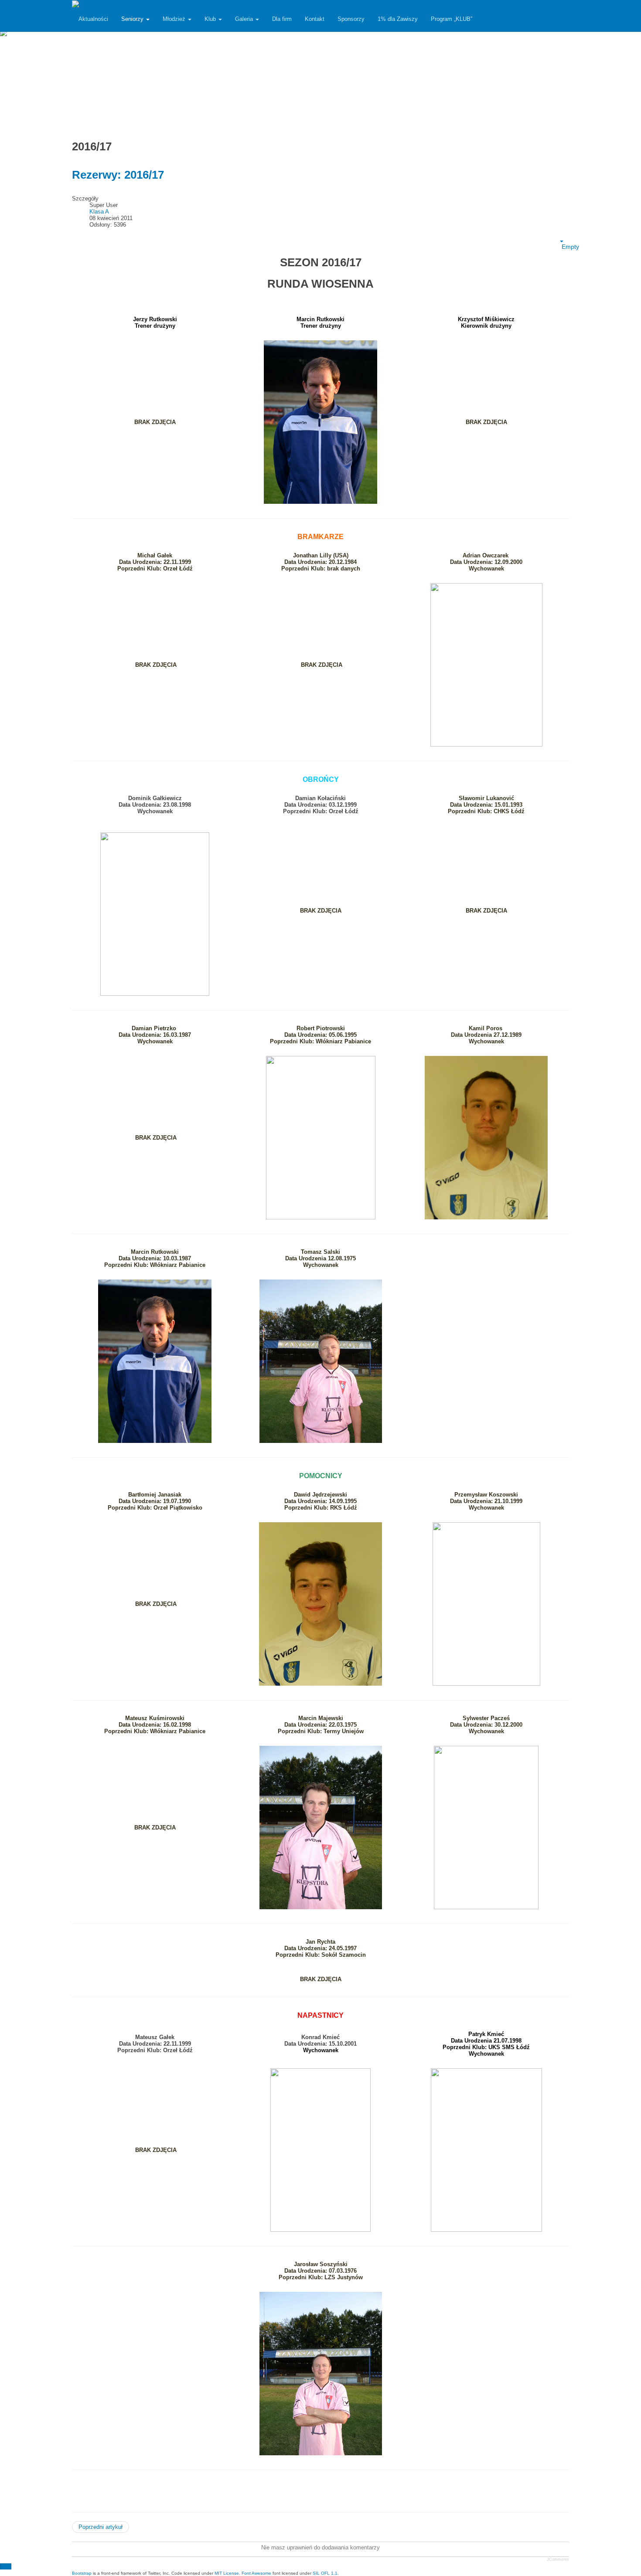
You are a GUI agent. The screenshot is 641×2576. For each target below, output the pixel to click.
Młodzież (175, 19)
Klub (211, 19)
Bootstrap (82, 2573)
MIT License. (227, 2573)
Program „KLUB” (452, 19)
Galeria (245, 19)
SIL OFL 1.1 (325, 2573)
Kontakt (315, 19)
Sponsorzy (351, 19)
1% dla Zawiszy (398, 19)
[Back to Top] (6, 2566)
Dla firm (282, 19)
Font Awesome (256, 2573)
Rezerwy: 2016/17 (118, 175)
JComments (558, 2559)
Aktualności (93, 19)
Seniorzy (133, 19)
